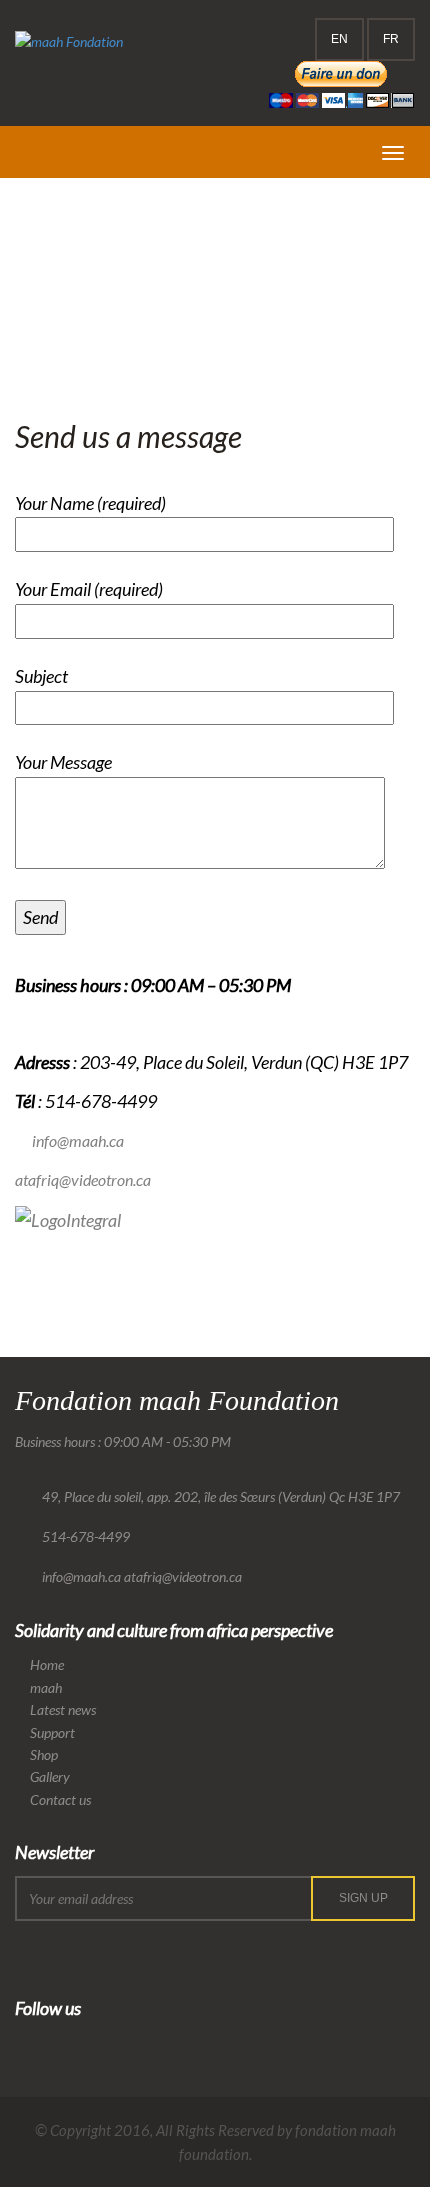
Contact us (60, 1799)
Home (32, 281)
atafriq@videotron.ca (83, 1179)
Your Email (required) (89, 589)
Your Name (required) (90, 503)
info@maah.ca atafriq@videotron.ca (142, 1576)
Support (52, 1732)
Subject (41, 676)
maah (46, 1687)
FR (391, 39)
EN (339, 39)
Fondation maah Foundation (177, 1400)
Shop (44, 1754)
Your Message (63, 762)
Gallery (50, 1776)
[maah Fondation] (69, 42)
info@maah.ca (78, 1140)
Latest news (63, 1709)
